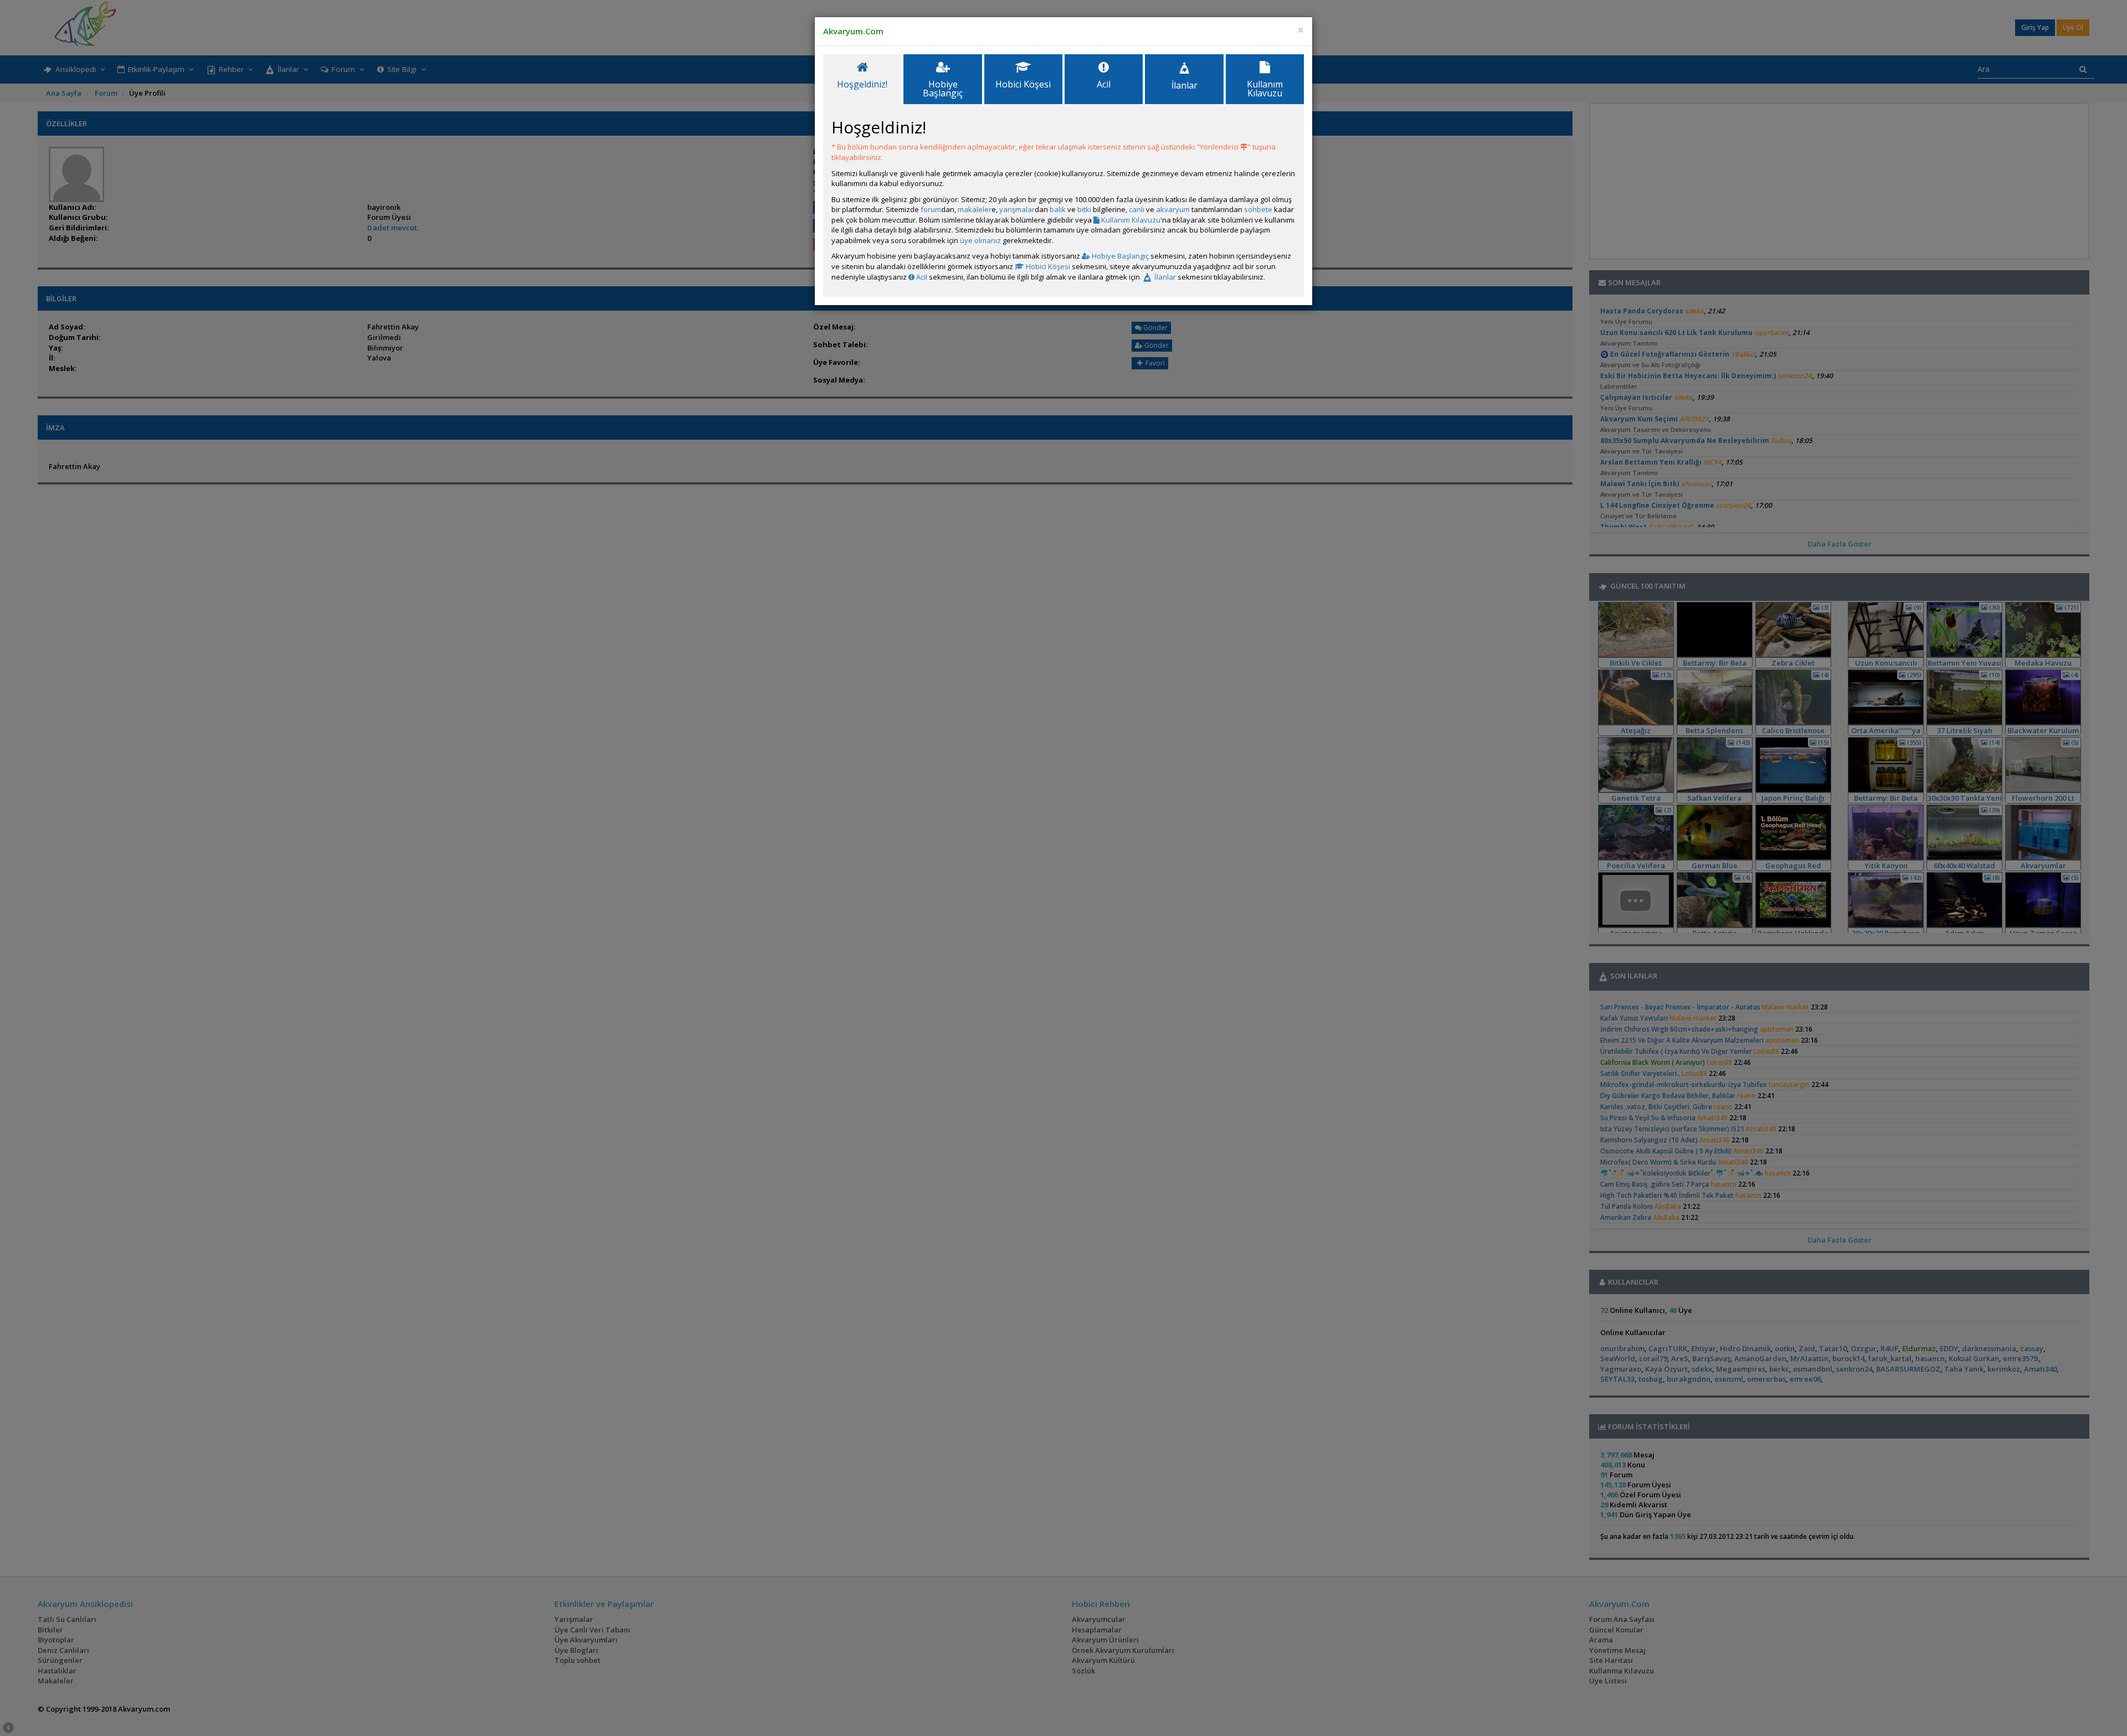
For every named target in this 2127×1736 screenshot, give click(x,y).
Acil (921, 277)
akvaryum (1173, 209)
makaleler (975, 209)
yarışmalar (1017, 209)
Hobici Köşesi (1047, 266)
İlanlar (1164, 277)
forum (931, 209)
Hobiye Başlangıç (1119, 256)
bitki (1084, 209)
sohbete (1258, 209)
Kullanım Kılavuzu (1130, 220)
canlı (1137, 209)
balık (1058, 209)
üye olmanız (980, 240)
